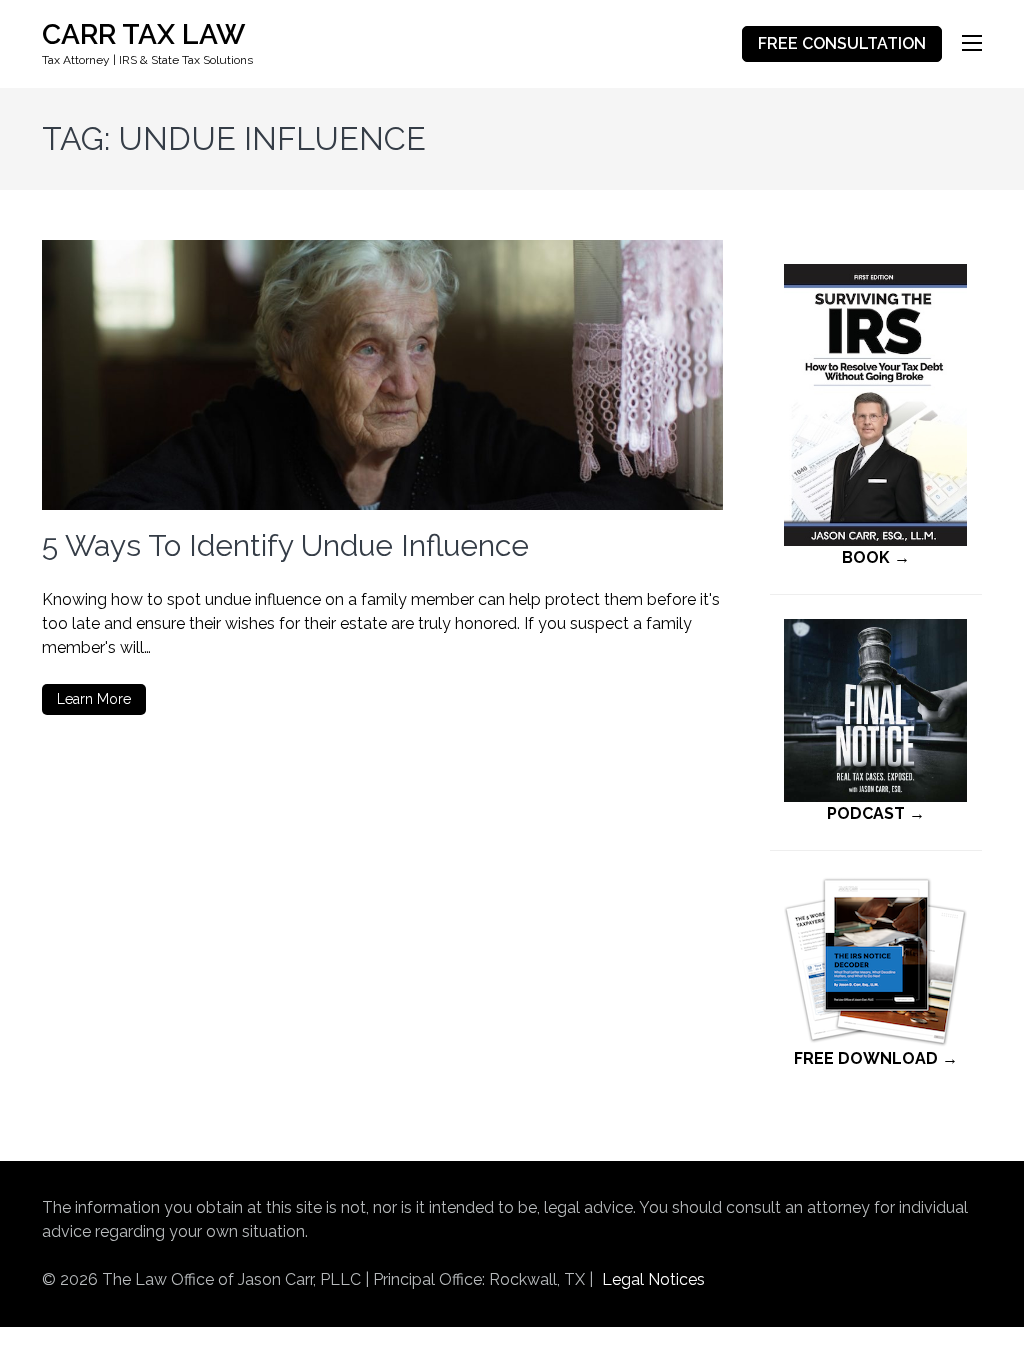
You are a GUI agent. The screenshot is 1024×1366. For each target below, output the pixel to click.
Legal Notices (653, 1279)
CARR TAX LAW (143, 34)
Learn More (94, 699)
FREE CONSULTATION (842, 43)
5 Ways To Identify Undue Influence (285, 545)
